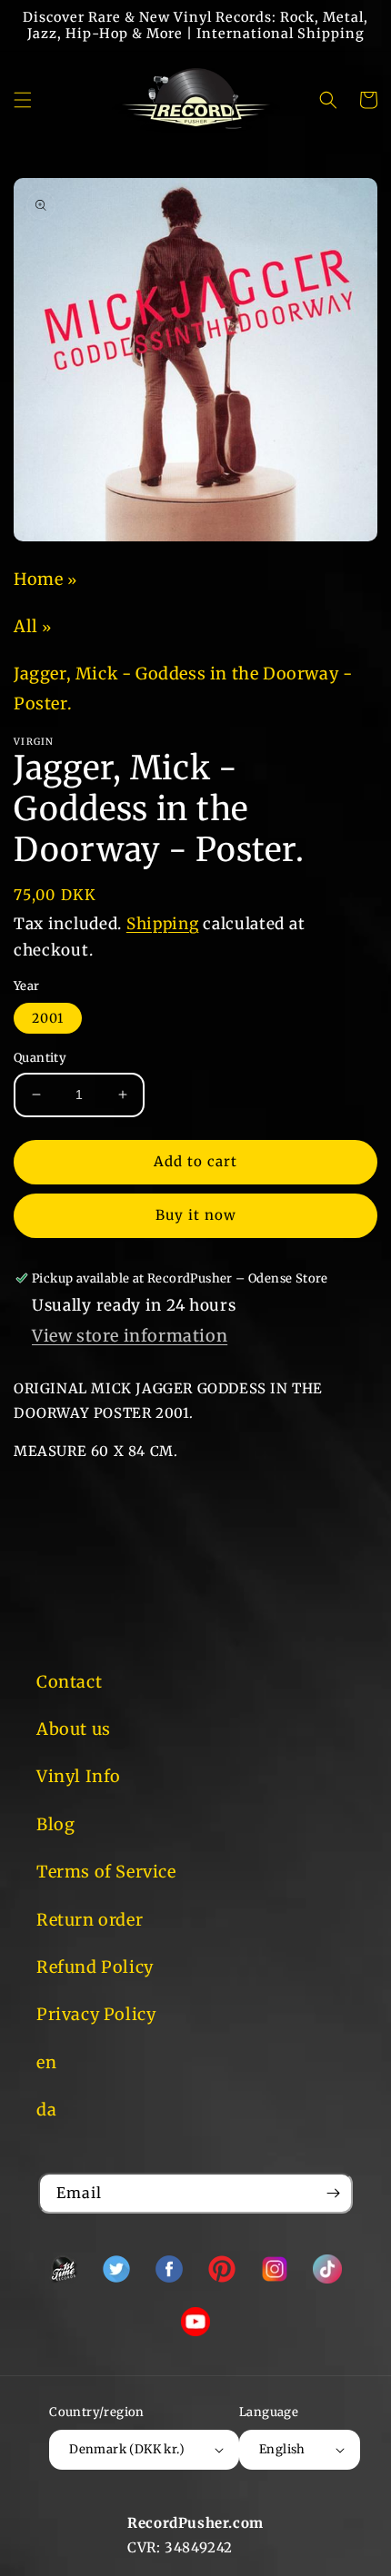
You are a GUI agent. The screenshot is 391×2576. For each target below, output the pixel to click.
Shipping (163, 924)
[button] (23, 100)
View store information (130, 1336)
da (46, 2110)
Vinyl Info (79, 1776)
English (282, 2449)
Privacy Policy (96, 2014)
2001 (48, 1018)
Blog (55, 1824)
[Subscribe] (333, 2193)
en (46, 2062)
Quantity (40, 1058)
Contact (69, 1682)
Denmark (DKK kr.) (127, 2449)
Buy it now (196, 1215)
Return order (90, 1920)
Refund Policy (95, 1967)
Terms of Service (106, 1872)
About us (74, 1729)
